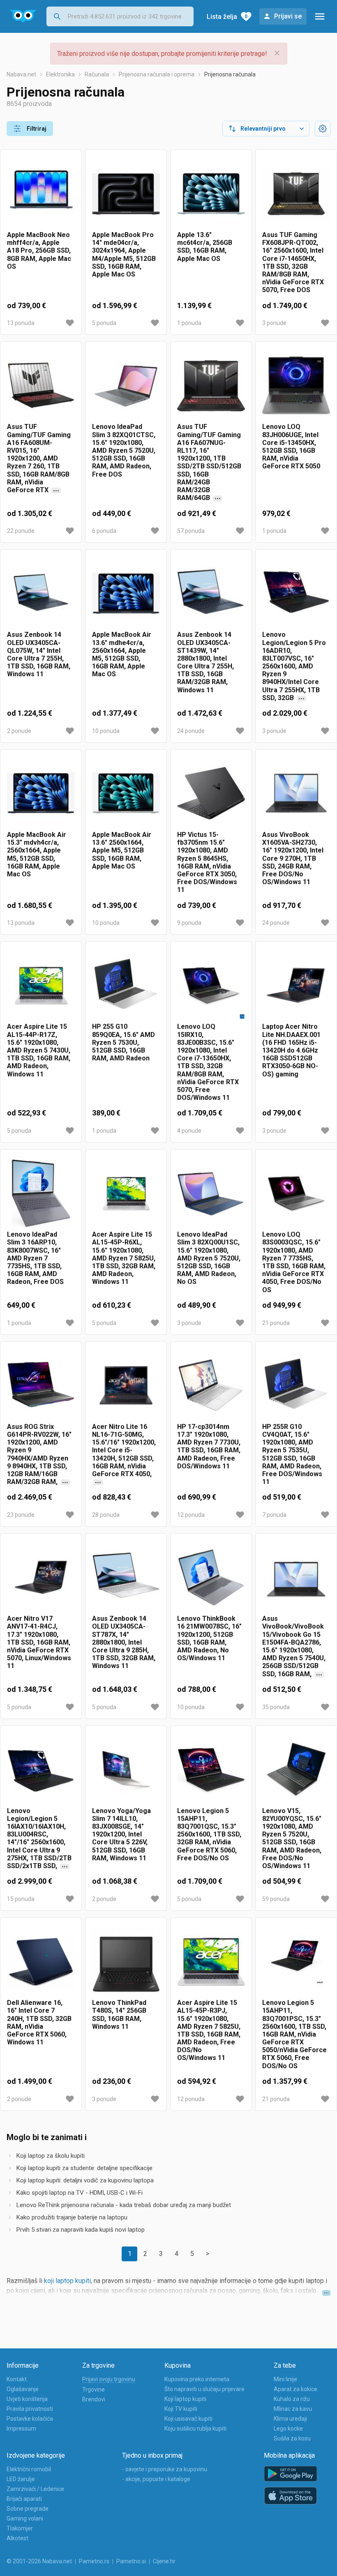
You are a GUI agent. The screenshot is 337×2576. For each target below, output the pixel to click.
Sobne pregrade (28, 2509)
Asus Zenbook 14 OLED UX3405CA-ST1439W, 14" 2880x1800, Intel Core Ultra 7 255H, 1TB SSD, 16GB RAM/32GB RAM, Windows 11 (205, 662)
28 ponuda (106, 1515)
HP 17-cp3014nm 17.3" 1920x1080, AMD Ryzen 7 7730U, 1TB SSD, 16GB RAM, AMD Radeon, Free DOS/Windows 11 (209, 1446)
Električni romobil (29, 2469)
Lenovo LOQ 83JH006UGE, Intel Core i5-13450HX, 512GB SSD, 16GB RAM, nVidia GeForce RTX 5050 (291, 446)
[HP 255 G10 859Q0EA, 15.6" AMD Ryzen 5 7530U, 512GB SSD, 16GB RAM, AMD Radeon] (126, 985)
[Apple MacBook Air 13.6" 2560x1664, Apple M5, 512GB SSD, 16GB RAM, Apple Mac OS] (126, 794)
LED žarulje (21, 2479)
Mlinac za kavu (293, 2409)
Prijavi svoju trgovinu (109, 2379)
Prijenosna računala (230, 74)
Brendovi (94, 2399)
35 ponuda (276, 1707)
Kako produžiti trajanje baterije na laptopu (72, 2217)
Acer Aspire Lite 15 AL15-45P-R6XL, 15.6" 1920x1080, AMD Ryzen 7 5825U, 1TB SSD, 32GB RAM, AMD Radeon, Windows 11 (124, 1258)
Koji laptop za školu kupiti (51, 2156)
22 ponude (21, 531)
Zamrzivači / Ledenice (35, 2489)
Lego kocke (288, 2429)
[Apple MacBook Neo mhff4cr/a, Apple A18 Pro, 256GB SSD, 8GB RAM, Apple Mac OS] (41, 194)
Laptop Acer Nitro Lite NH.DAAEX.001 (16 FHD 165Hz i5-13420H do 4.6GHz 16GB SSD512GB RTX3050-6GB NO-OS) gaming (291, 1050)
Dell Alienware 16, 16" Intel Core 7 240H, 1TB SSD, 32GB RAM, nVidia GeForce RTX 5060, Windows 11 (39, 2022)
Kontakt (17, 2379)
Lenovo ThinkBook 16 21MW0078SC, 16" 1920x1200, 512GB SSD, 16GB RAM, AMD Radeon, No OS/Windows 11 (209, 1638)
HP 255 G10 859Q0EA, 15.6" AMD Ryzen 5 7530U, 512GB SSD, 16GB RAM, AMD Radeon (123, 1042)
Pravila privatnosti (30, 2409)
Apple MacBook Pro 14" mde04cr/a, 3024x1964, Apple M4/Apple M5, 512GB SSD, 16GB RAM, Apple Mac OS (124, 255)
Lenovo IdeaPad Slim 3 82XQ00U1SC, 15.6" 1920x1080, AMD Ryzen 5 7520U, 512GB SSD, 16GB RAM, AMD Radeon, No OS (209, 1258)
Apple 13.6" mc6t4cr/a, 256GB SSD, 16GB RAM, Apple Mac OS (205, 247)
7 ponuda (274, 1515)
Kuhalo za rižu (292, 2399)
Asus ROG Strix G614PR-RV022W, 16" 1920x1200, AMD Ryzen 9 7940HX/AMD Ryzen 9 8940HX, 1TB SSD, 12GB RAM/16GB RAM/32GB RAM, (39, 1455)
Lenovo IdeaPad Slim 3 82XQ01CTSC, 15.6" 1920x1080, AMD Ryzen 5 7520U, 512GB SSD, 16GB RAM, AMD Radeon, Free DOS (124, 450)
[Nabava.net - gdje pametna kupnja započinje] (23, 16)
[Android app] (291, 2474)
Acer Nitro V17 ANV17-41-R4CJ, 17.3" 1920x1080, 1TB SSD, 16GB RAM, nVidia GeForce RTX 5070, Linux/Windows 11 (39, 1642)
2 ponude (19, 731)
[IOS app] (291, 2496)
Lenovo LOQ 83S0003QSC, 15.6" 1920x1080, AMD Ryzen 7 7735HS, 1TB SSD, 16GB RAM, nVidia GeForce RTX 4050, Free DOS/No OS (294, 1262)
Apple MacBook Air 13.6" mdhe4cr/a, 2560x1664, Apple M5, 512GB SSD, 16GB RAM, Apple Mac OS (122, 654)
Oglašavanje (23, 2389)
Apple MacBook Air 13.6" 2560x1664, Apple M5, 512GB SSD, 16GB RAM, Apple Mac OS (122, 850)
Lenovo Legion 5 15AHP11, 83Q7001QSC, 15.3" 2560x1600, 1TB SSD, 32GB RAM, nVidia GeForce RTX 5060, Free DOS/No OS (209, 1834)
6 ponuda (104, 531)
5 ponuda (104, 323)
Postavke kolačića (30, 2419)
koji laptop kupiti (67, 2281)
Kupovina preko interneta (197, 2379)
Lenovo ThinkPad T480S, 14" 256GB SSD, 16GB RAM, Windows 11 (119, 2015)
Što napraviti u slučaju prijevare (204, 2389)
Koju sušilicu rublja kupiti (195, 2429)
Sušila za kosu (292, 2438)
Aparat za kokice (295, 2389)
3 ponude (274, 323)
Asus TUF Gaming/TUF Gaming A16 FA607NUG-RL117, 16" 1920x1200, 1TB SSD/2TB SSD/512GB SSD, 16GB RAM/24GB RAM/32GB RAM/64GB (209, 462)
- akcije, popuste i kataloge (156, 2479)
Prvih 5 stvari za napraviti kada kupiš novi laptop (81, 2230)
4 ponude (189, 1131)
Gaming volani (25, 2518)
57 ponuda (191, 531)
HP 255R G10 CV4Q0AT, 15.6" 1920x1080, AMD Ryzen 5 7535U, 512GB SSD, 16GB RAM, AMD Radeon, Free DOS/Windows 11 (292, 1454)
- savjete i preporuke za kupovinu (165, 2469)
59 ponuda (276, 1899)
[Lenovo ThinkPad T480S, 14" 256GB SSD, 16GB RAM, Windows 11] (126, 1962)
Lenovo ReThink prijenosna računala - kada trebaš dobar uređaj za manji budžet (124, 2205)
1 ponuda (189, 323)
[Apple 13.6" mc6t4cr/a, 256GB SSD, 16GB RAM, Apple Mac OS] (211, 194)
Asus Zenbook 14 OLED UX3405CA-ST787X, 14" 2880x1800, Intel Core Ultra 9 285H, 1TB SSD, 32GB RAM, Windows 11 (124, 1642)
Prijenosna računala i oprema (157, 74)
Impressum (21, 2429)
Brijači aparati (24, 2499)
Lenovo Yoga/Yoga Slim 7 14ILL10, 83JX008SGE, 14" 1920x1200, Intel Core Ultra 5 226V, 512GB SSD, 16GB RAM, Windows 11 (121, 1834)
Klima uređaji (290, 2419)
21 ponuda (276, 1323)
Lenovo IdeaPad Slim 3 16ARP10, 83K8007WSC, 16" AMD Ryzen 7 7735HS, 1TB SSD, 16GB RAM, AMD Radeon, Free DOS (35, 1258)
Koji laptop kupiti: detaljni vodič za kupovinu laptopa (85, 2180)
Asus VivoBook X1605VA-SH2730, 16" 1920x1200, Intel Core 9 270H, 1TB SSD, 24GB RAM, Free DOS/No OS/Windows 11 (293, 858)
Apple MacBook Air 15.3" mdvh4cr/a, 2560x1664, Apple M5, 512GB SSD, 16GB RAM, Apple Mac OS (37, 854)
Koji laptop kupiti (185, 2399)
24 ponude (191, 731)
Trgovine (93, 2389)
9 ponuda (189, 923)
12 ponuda (191, 1515)
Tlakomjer (20, 2528)
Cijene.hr (164, 2561)
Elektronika (60, 74)
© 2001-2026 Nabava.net (39, 2561)
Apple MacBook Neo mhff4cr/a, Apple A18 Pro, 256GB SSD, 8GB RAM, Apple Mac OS (39, 251)
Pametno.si (131, 2561)
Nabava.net (21, 74)
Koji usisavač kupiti (188, 2419)
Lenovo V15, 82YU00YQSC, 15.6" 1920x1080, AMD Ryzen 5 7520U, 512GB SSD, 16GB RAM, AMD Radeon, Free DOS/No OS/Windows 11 (292, 1838)
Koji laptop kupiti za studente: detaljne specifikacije (84, 2168)
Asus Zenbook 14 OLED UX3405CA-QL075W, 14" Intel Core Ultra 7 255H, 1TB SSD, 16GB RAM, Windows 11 (39, 654)
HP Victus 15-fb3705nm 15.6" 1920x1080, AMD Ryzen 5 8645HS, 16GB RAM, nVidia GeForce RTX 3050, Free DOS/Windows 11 (207, 862)
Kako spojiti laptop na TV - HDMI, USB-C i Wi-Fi (80, 2193)
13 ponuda (21, 323)
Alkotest (17, 2538)
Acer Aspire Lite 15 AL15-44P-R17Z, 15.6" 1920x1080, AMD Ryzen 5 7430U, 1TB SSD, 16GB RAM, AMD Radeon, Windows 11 (39, 1050)
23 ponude (21, 1515)
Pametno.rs (94, 2561)
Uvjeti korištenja (27, 2399)
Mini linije (285, 2379)
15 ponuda (21, 1899)
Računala (97, 74)
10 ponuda (106, 731)
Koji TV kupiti (181, 2409)
